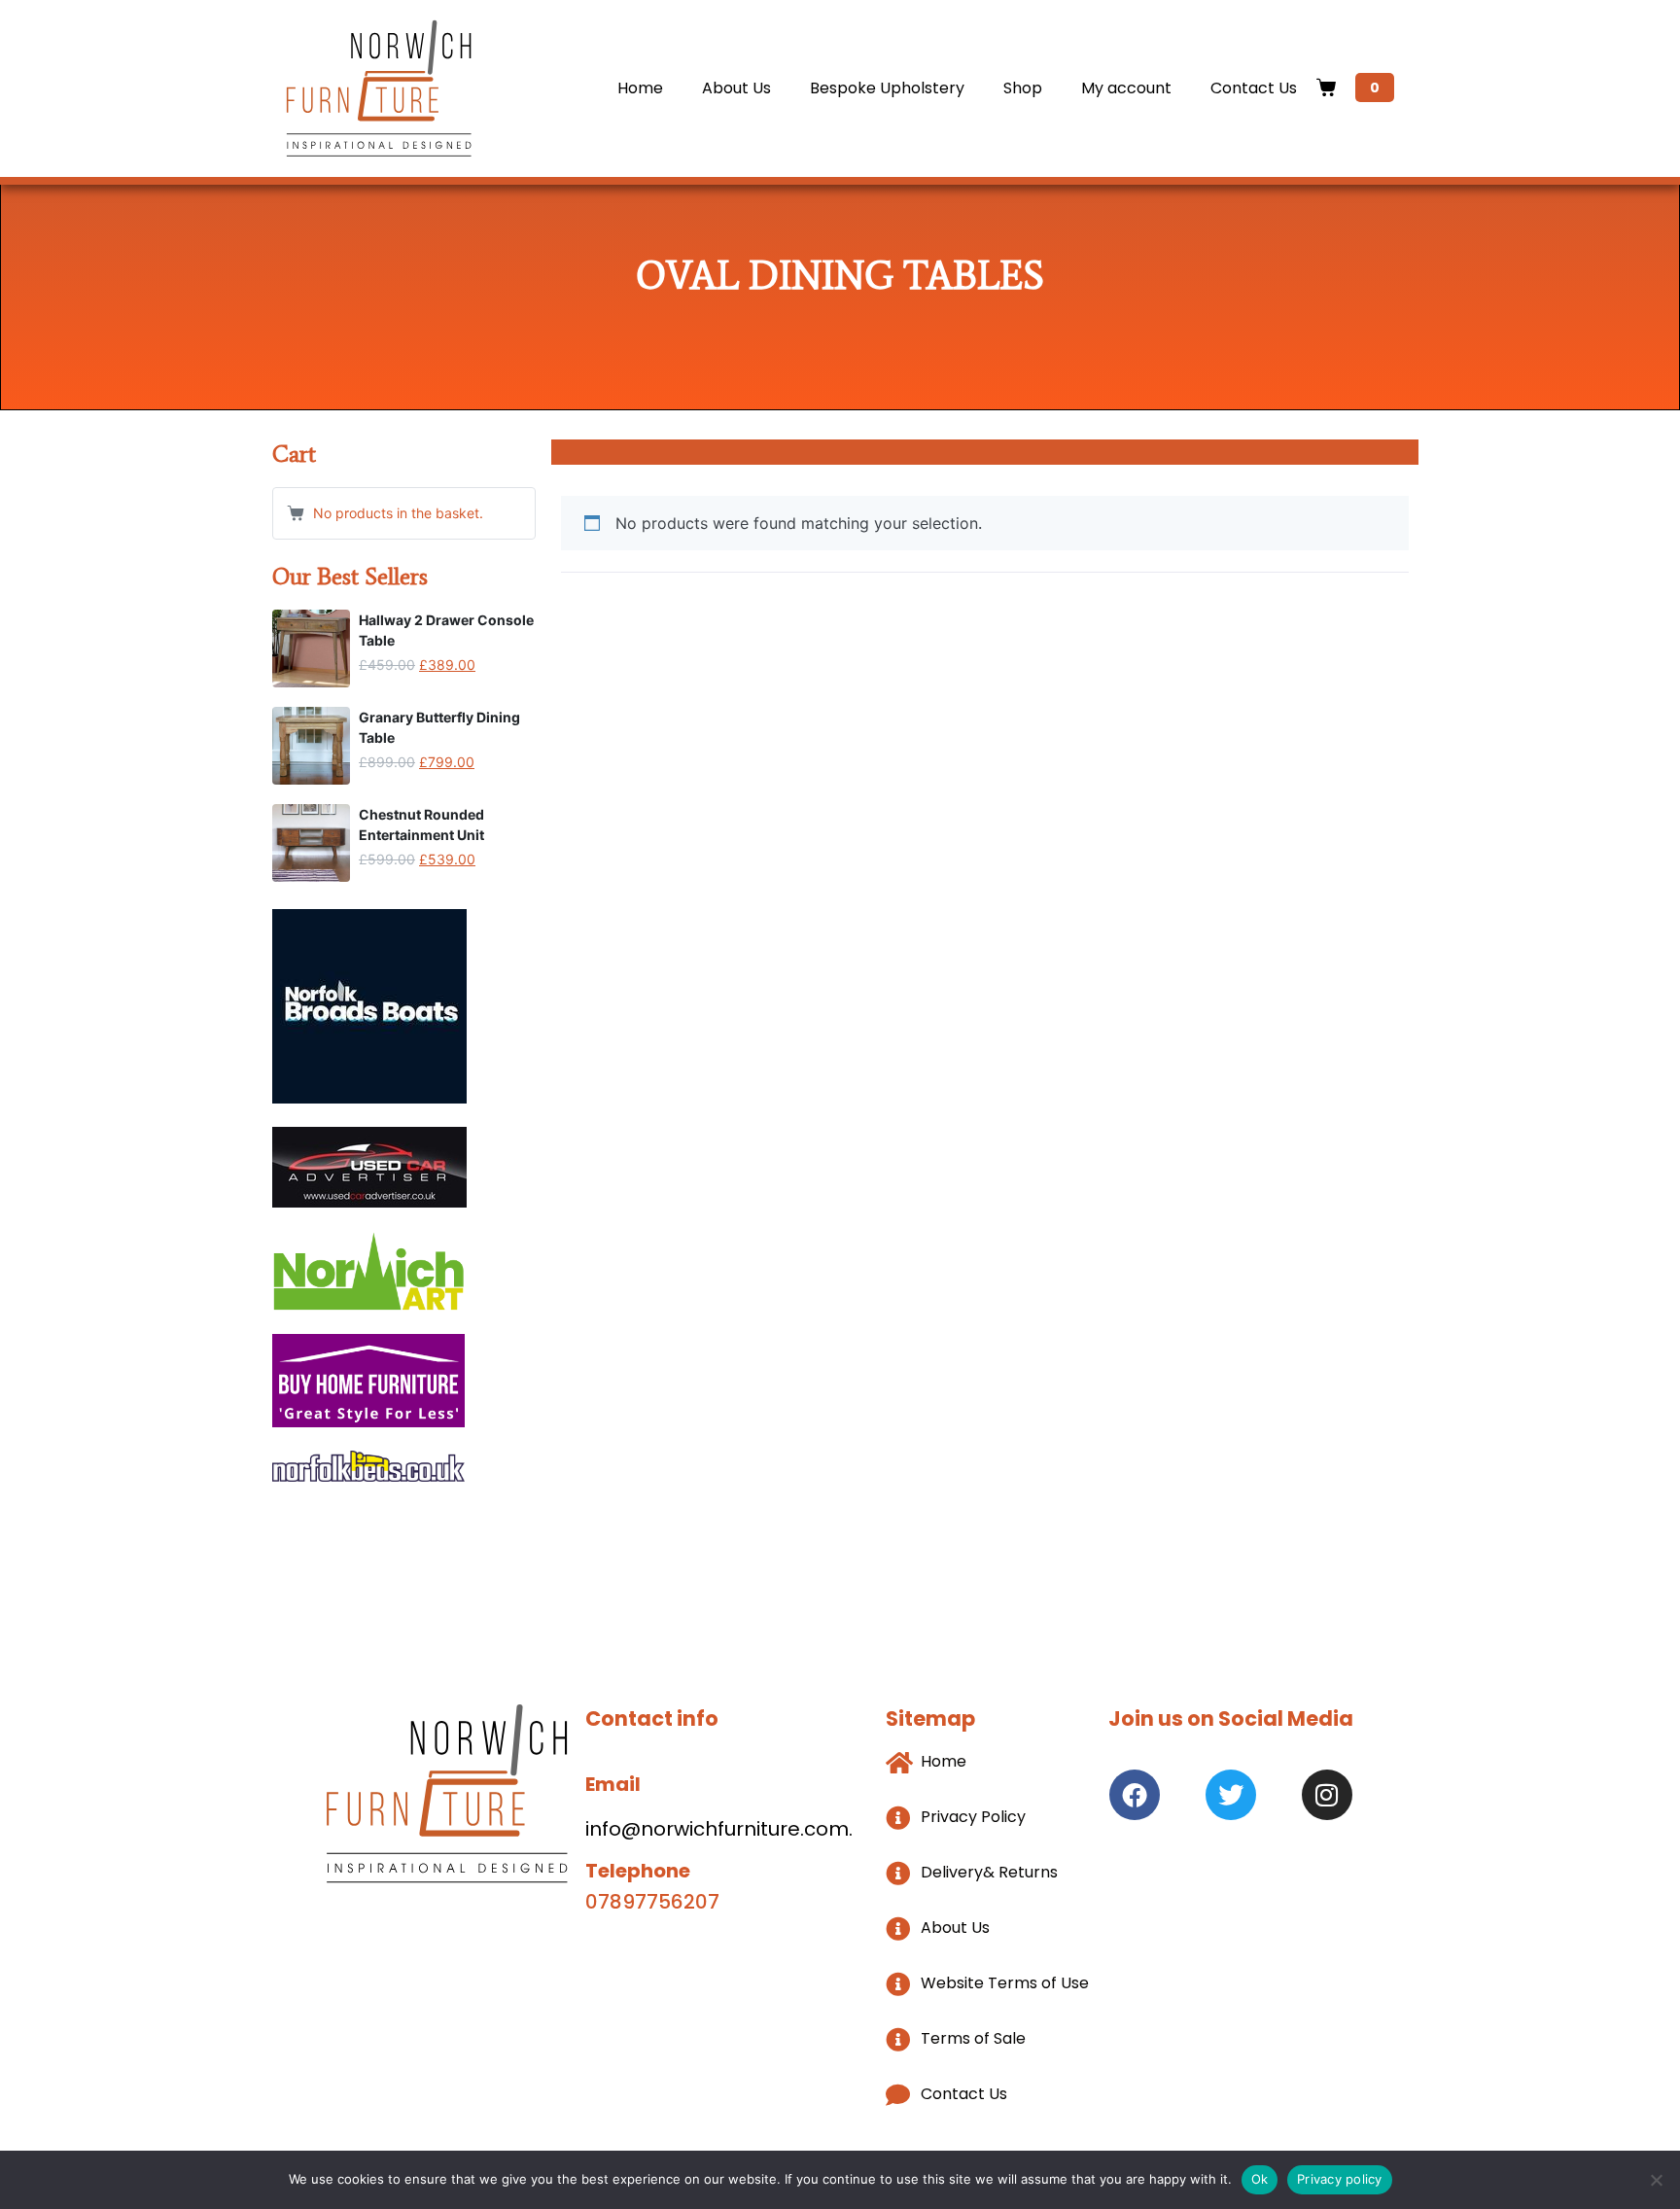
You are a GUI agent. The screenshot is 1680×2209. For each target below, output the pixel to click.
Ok (1260, 2179)
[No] (1656, 2180)
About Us (736, 88)
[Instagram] (1327, 1795)
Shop (1023, 88)
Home (640, 88)
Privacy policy (1340, 2179)
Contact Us (1254, 88)
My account (1126, 88)
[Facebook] (1135, 1795)
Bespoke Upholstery (887, 88)
